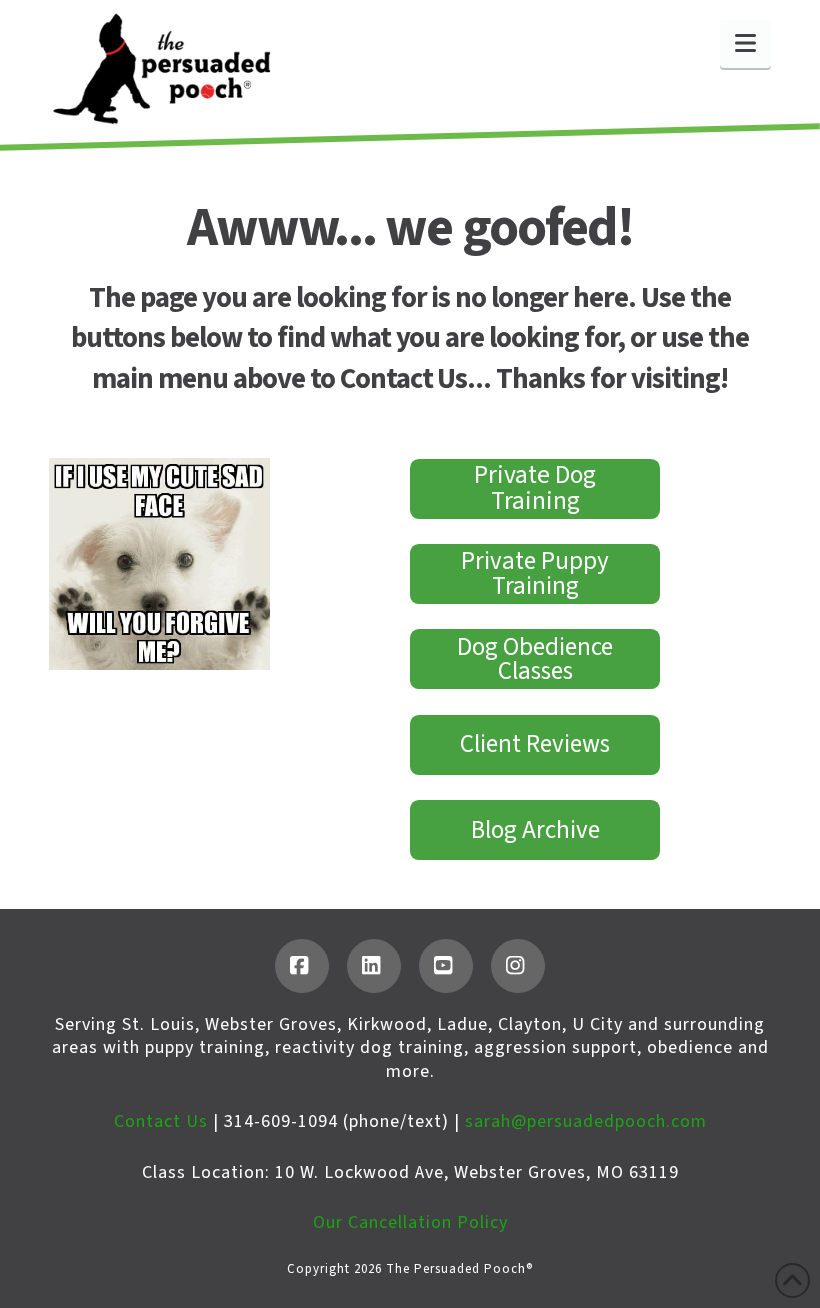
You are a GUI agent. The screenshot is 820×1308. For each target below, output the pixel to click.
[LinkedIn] (374, 966)
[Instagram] (518, 966)
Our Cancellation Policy (410, 1222)
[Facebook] (302, 966)
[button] (745, 44)
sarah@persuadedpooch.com (586, 1121)
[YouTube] (446, 966)
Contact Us (161, 1121)
